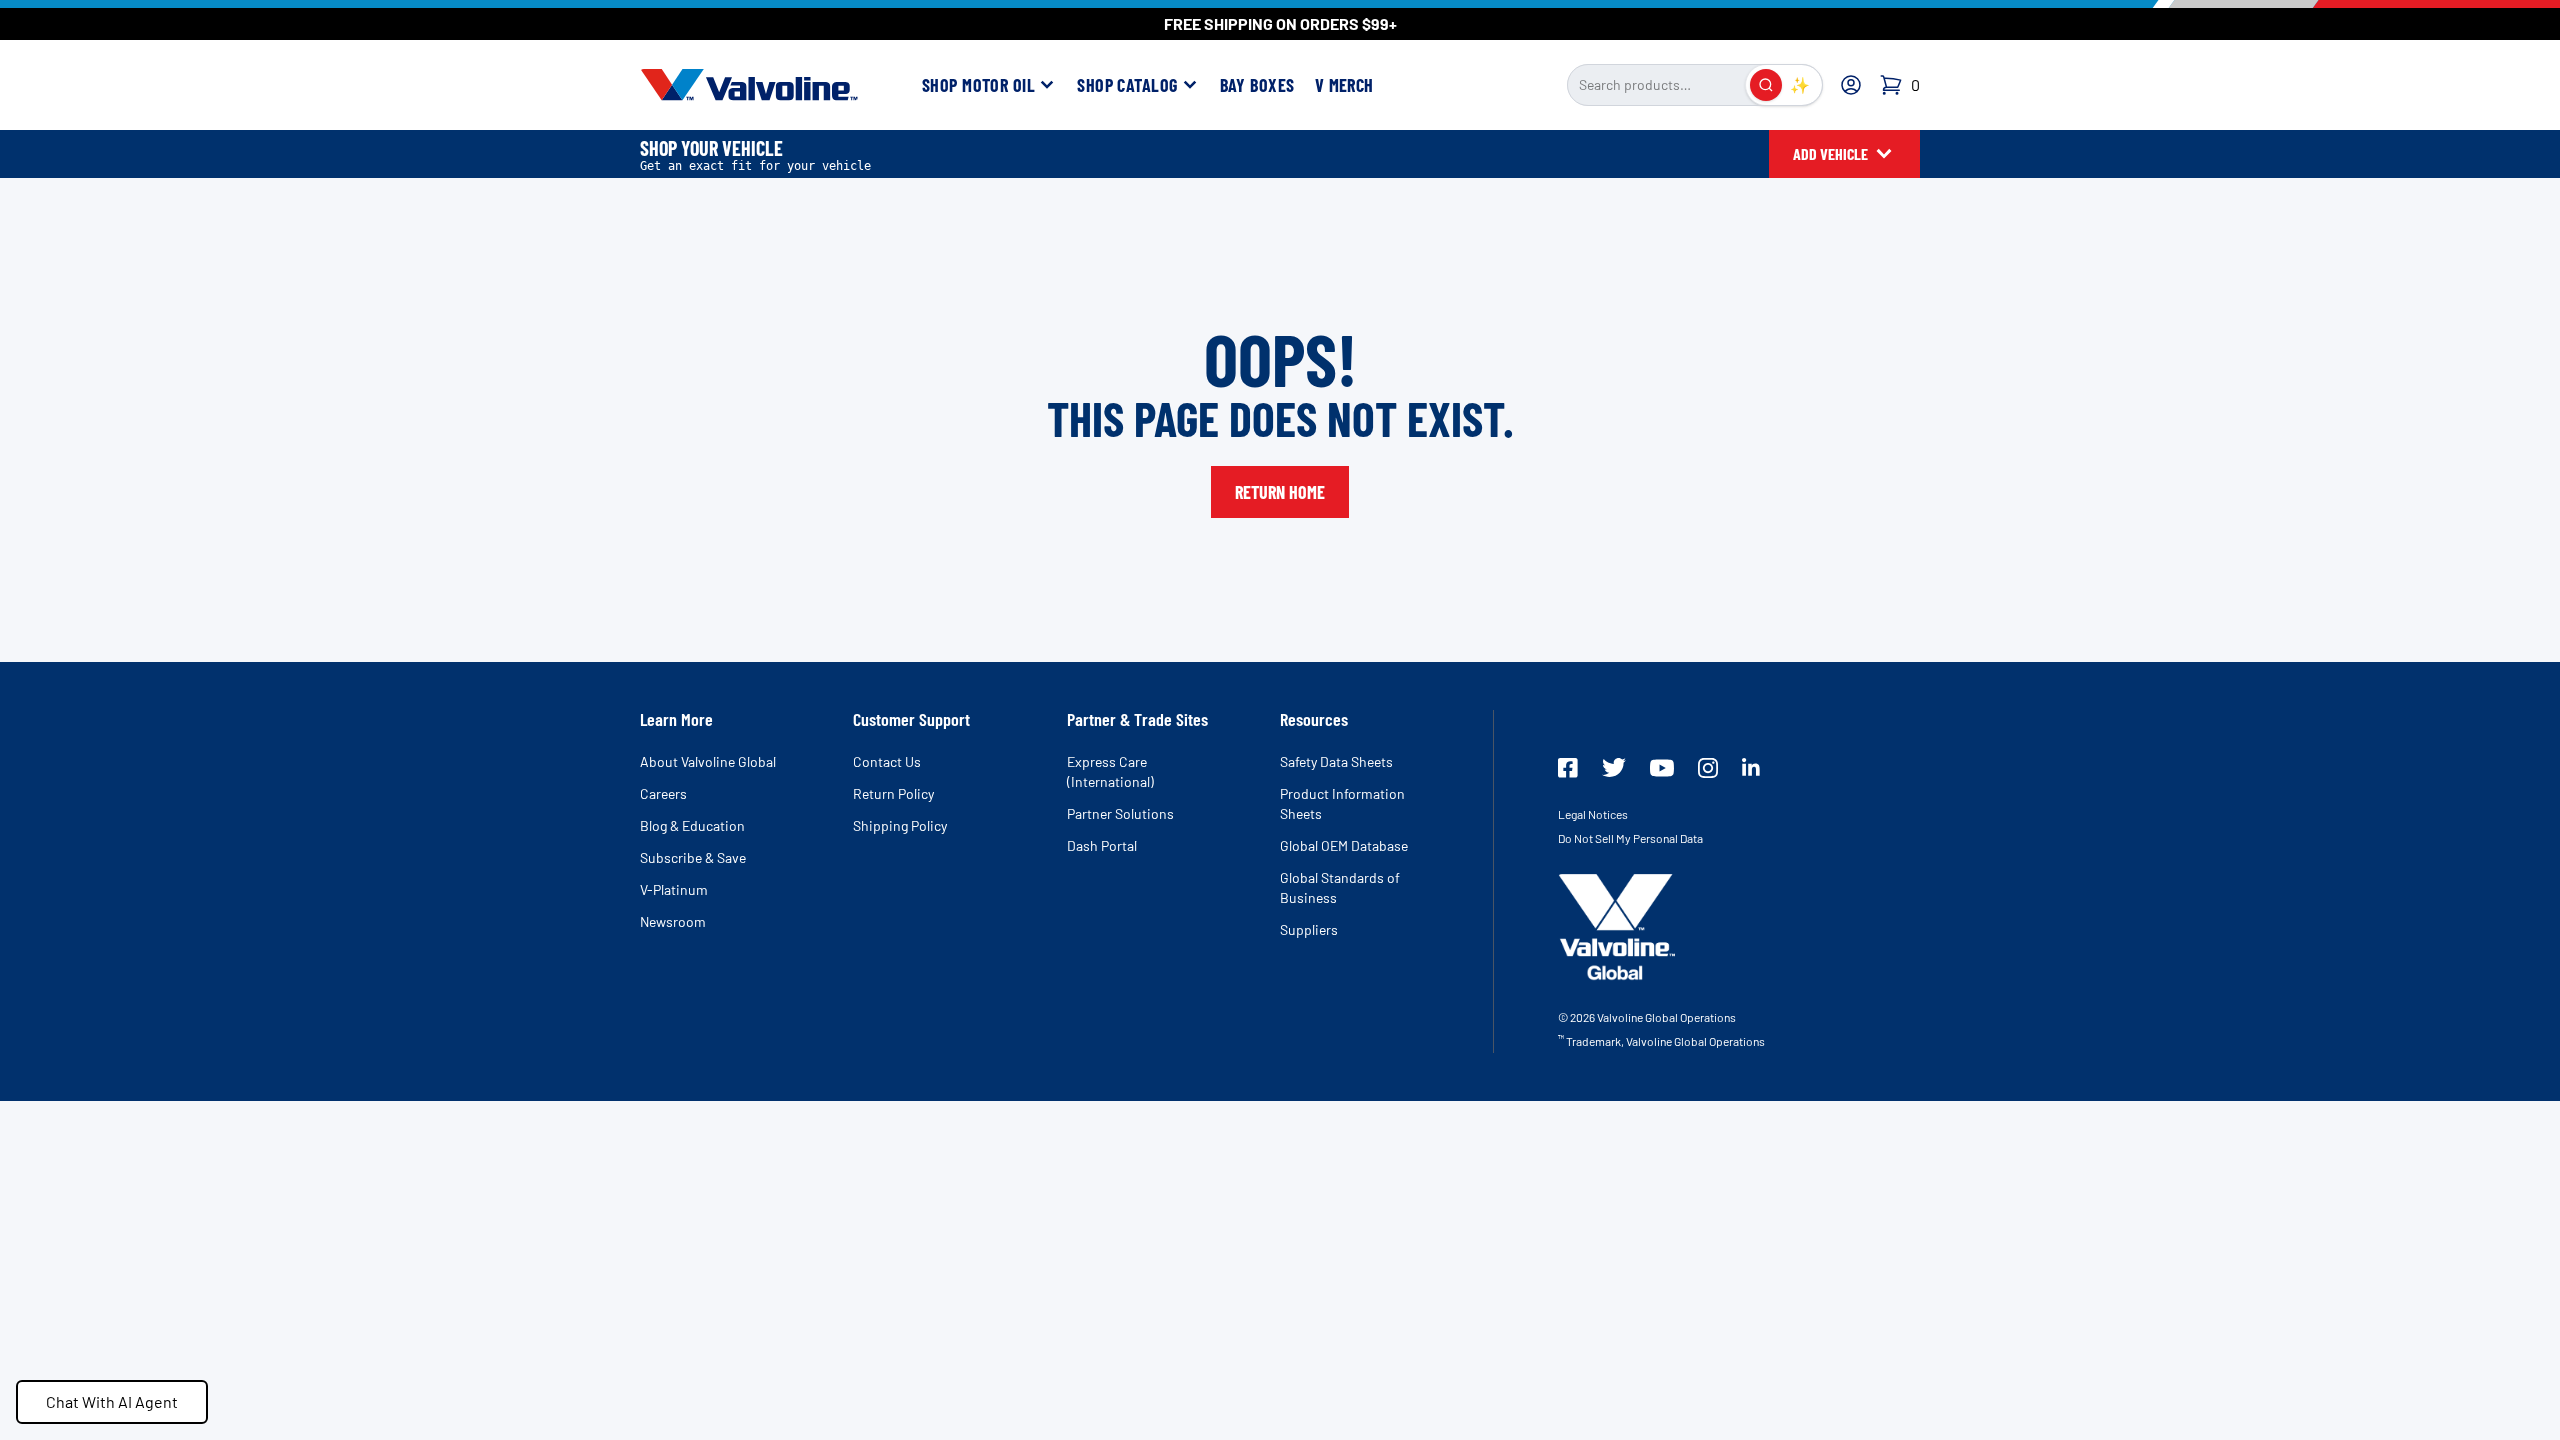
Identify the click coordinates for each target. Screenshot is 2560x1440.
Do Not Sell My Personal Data (1630, 838)
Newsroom (673, 921)
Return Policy (893, 793)
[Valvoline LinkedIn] (1751, 767)
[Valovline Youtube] (1662, 768)
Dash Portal (1102, 845)
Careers (663, 793)
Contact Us (887, 761)
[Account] (1851, 85)
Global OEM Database (1344, 845)
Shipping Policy (900, 825)
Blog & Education (692, 825)
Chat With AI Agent (112, 1401)
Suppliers (1309, 929)
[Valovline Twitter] (1614, 767)
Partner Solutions (1120, 813)
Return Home (1280, 492)
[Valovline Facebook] (1568, 768)
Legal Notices (1593, 814)
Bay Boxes (1257, 85)
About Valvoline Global (708, 761)
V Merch (1344, 85)
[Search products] (1766, 85)
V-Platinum (674, 889)
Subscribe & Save (693, 857)
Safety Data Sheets (1336, 761)
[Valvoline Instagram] (1708, 768)
